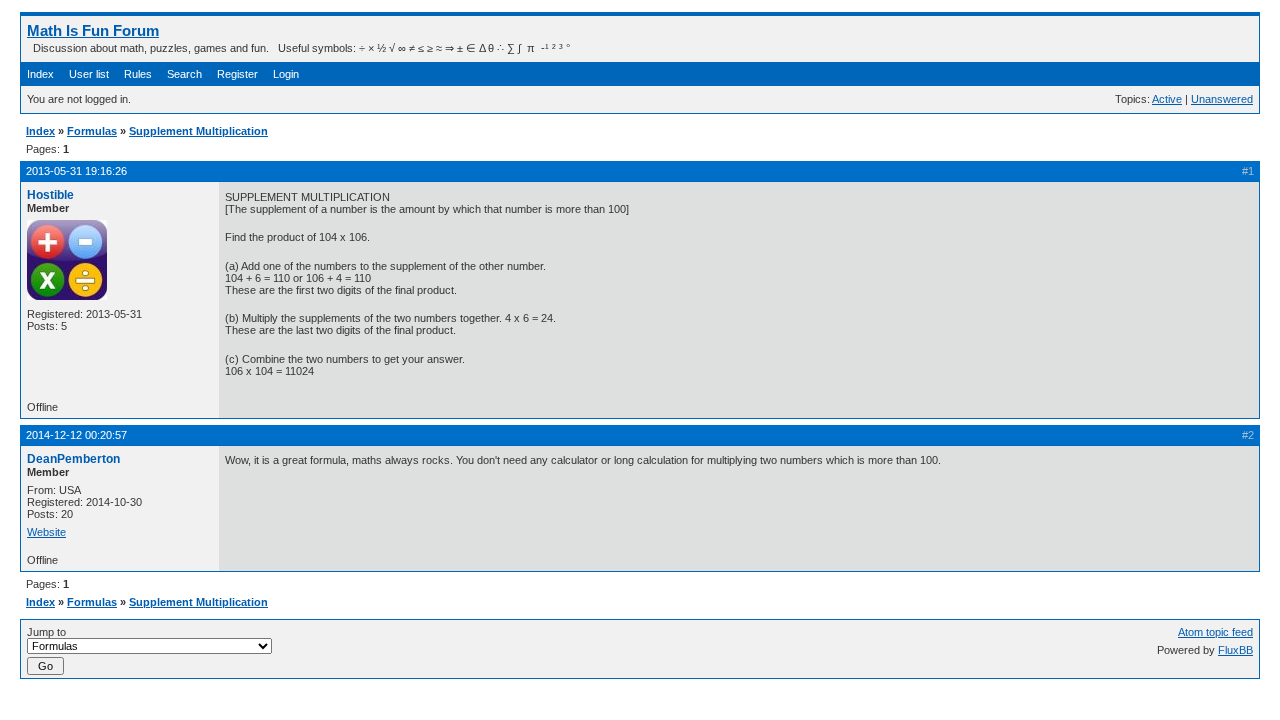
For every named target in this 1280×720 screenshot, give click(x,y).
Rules (138, 74)
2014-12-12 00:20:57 (76, 435)
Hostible (50, 195)
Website (46, 532)
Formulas (92, 131)
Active (1167, 99)
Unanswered (1222, 99)
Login (286, 74)
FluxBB (1235, 650)
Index (40, 74)
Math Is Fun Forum (93, 30)
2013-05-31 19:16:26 (76, 171)
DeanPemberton (73, 459)
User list (89, 74)
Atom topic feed (1215, 632)
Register (237, 74)
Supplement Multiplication (198, 131)
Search (184, 74)
